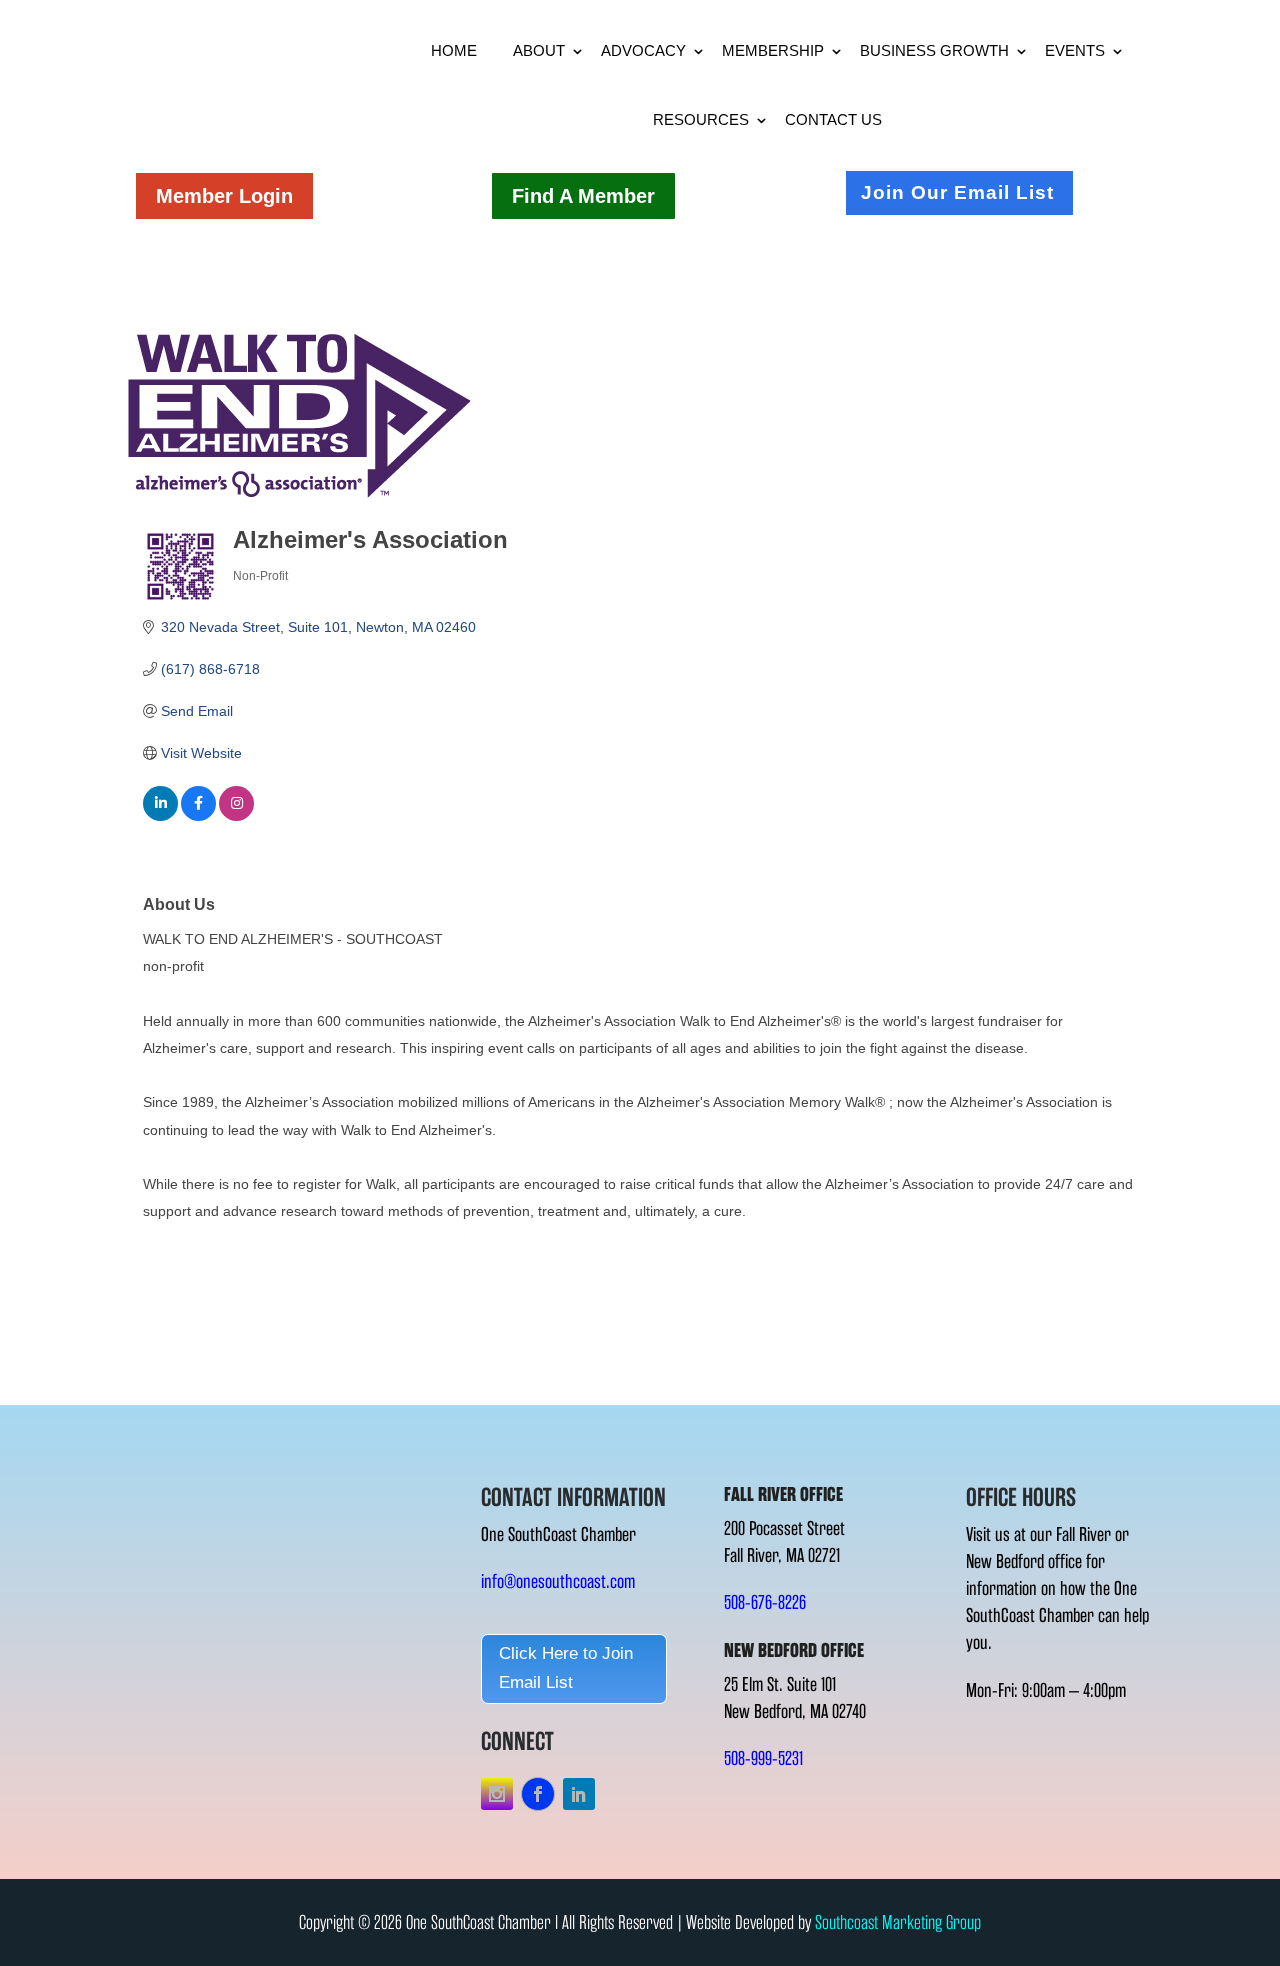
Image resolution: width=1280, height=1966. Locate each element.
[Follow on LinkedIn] (579, 1794)
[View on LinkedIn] (160, 816)
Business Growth (934, 50)
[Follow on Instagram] (497, 1794)
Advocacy (643, 50)
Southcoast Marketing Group (898, 1922)
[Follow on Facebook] (538, 1794)
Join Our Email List (957, 192)
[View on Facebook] (198, 816)
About (539, 50)
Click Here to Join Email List (566, 1668)
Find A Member (583, 196)
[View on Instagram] (236, 816)
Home (454, 50)
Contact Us (833, 119)
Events (1075, 50)
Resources (701, 119)
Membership (773, 50)
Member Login (224, 196)
